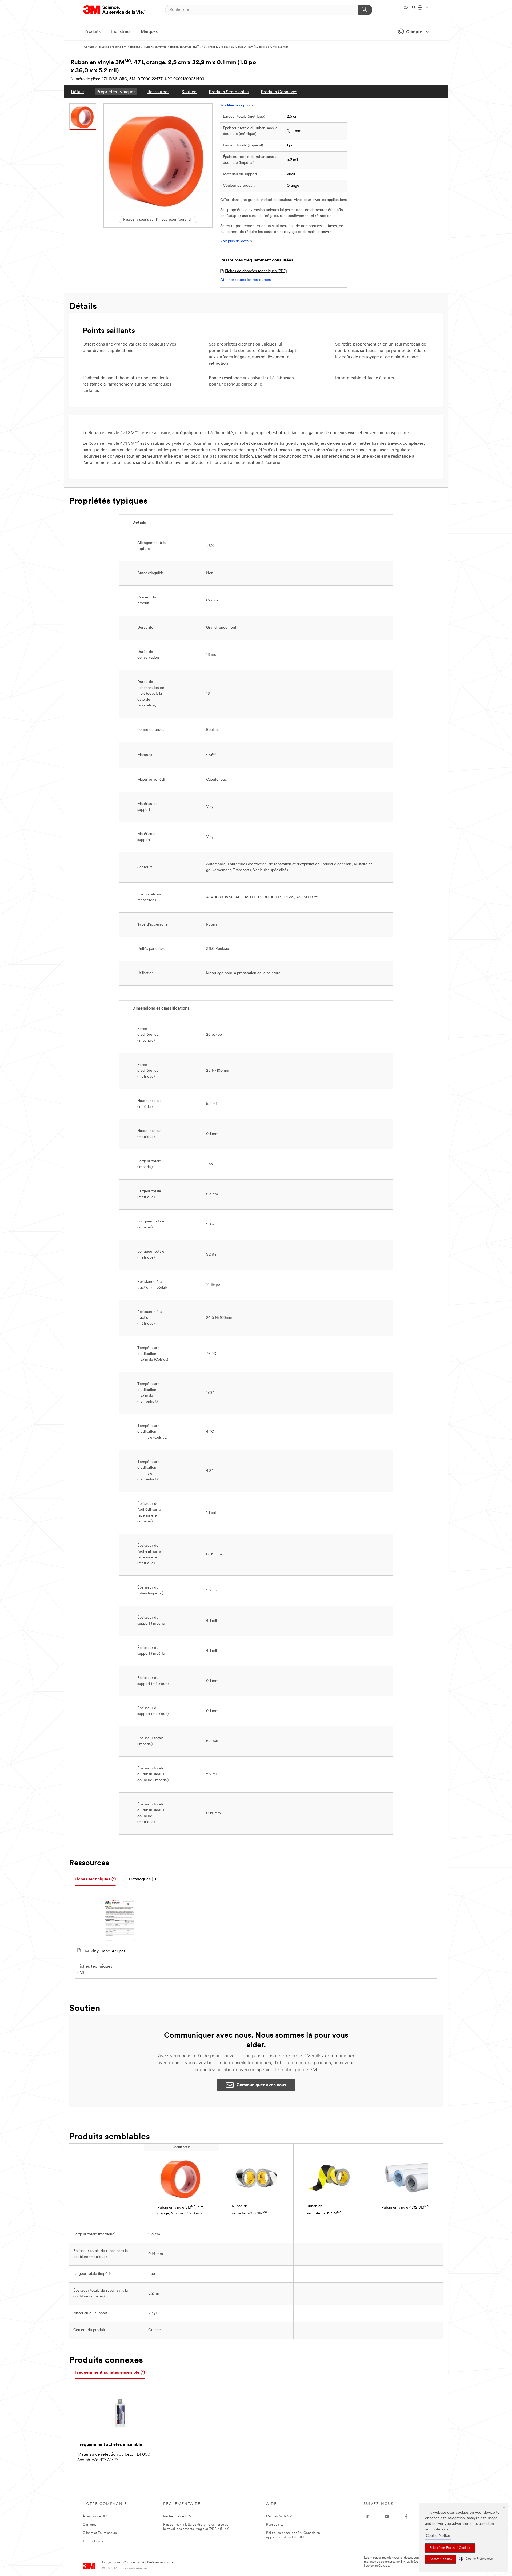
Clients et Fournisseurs (100, 2533)
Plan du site (275, 2525)
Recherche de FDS (177, 2516)
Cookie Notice (438, 2536)
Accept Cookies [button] (441, 2559)
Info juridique (111, 2563)
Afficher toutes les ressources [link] (245, 280)
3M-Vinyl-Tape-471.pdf (104, 1951)
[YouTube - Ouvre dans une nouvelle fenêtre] (387, 2517)
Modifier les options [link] (237, 106)
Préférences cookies (161, 2563)
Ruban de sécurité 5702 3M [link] (324, 2210)
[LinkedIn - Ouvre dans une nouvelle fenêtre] (367, 2517)
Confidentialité (134, 2563)
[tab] (95, 1880)
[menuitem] (78, 92)
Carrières (90, 2525)
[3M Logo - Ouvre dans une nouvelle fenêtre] (114, 10)
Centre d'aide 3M (279, 2516)
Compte (414, 32)
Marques (149, 32)
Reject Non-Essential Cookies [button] (450, 2548)
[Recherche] (365, 10)
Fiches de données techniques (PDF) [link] (256, 271)
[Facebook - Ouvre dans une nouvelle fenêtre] (406, 2517)
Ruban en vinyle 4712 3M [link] (405, 2207)
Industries (121, 32)
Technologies (93, 2541)
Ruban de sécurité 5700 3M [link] (249, 2210)
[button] (476, 2559)
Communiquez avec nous (261, 2085)
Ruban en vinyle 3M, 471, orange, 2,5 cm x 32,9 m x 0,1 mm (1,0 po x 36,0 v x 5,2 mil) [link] (181, 2211)
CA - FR (410, 8)
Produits (93, 32)
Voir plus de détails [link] (236, 241)
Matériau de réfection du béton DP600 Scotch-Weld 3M (114, 2457)
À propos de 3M (95, 2516)
